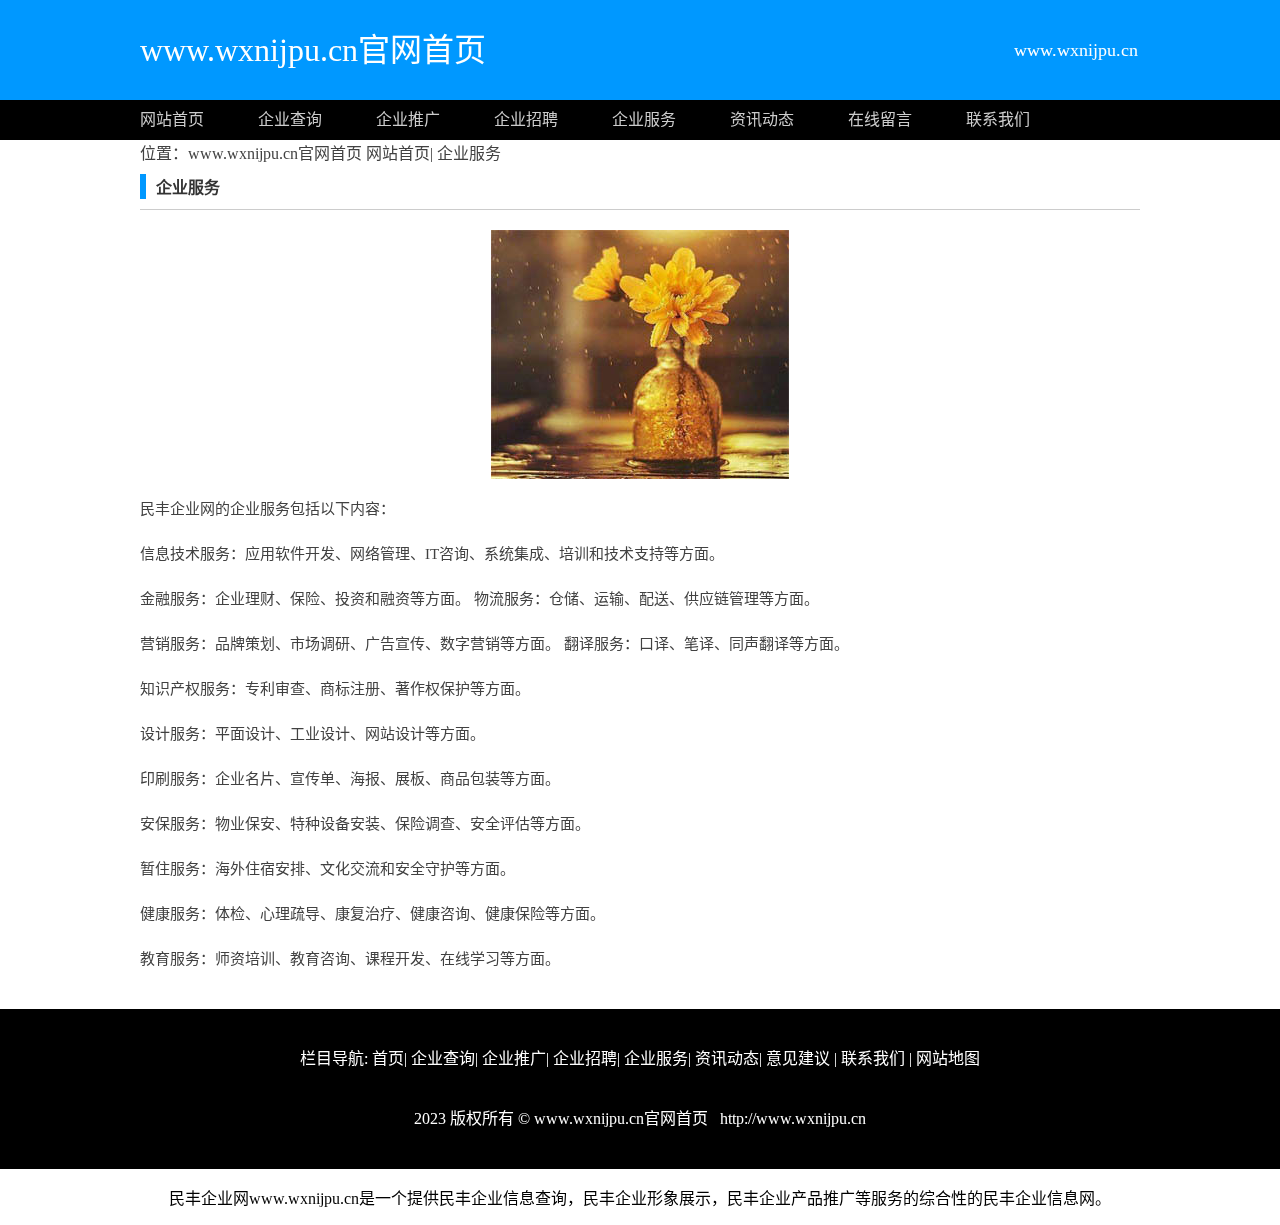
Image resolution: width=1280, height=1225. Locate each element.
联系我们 (998, 119)
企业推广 (408, 119)
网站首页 (172, 119)
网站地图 (948, 1058)
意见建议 (798, 1058)
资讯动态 (762, 119)
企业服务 (644, 119)
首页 (388, 1058)
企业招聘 (526, 119)
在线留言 (880, 119)
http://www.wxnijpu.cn (791, 1118)
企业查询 (290, 119)
